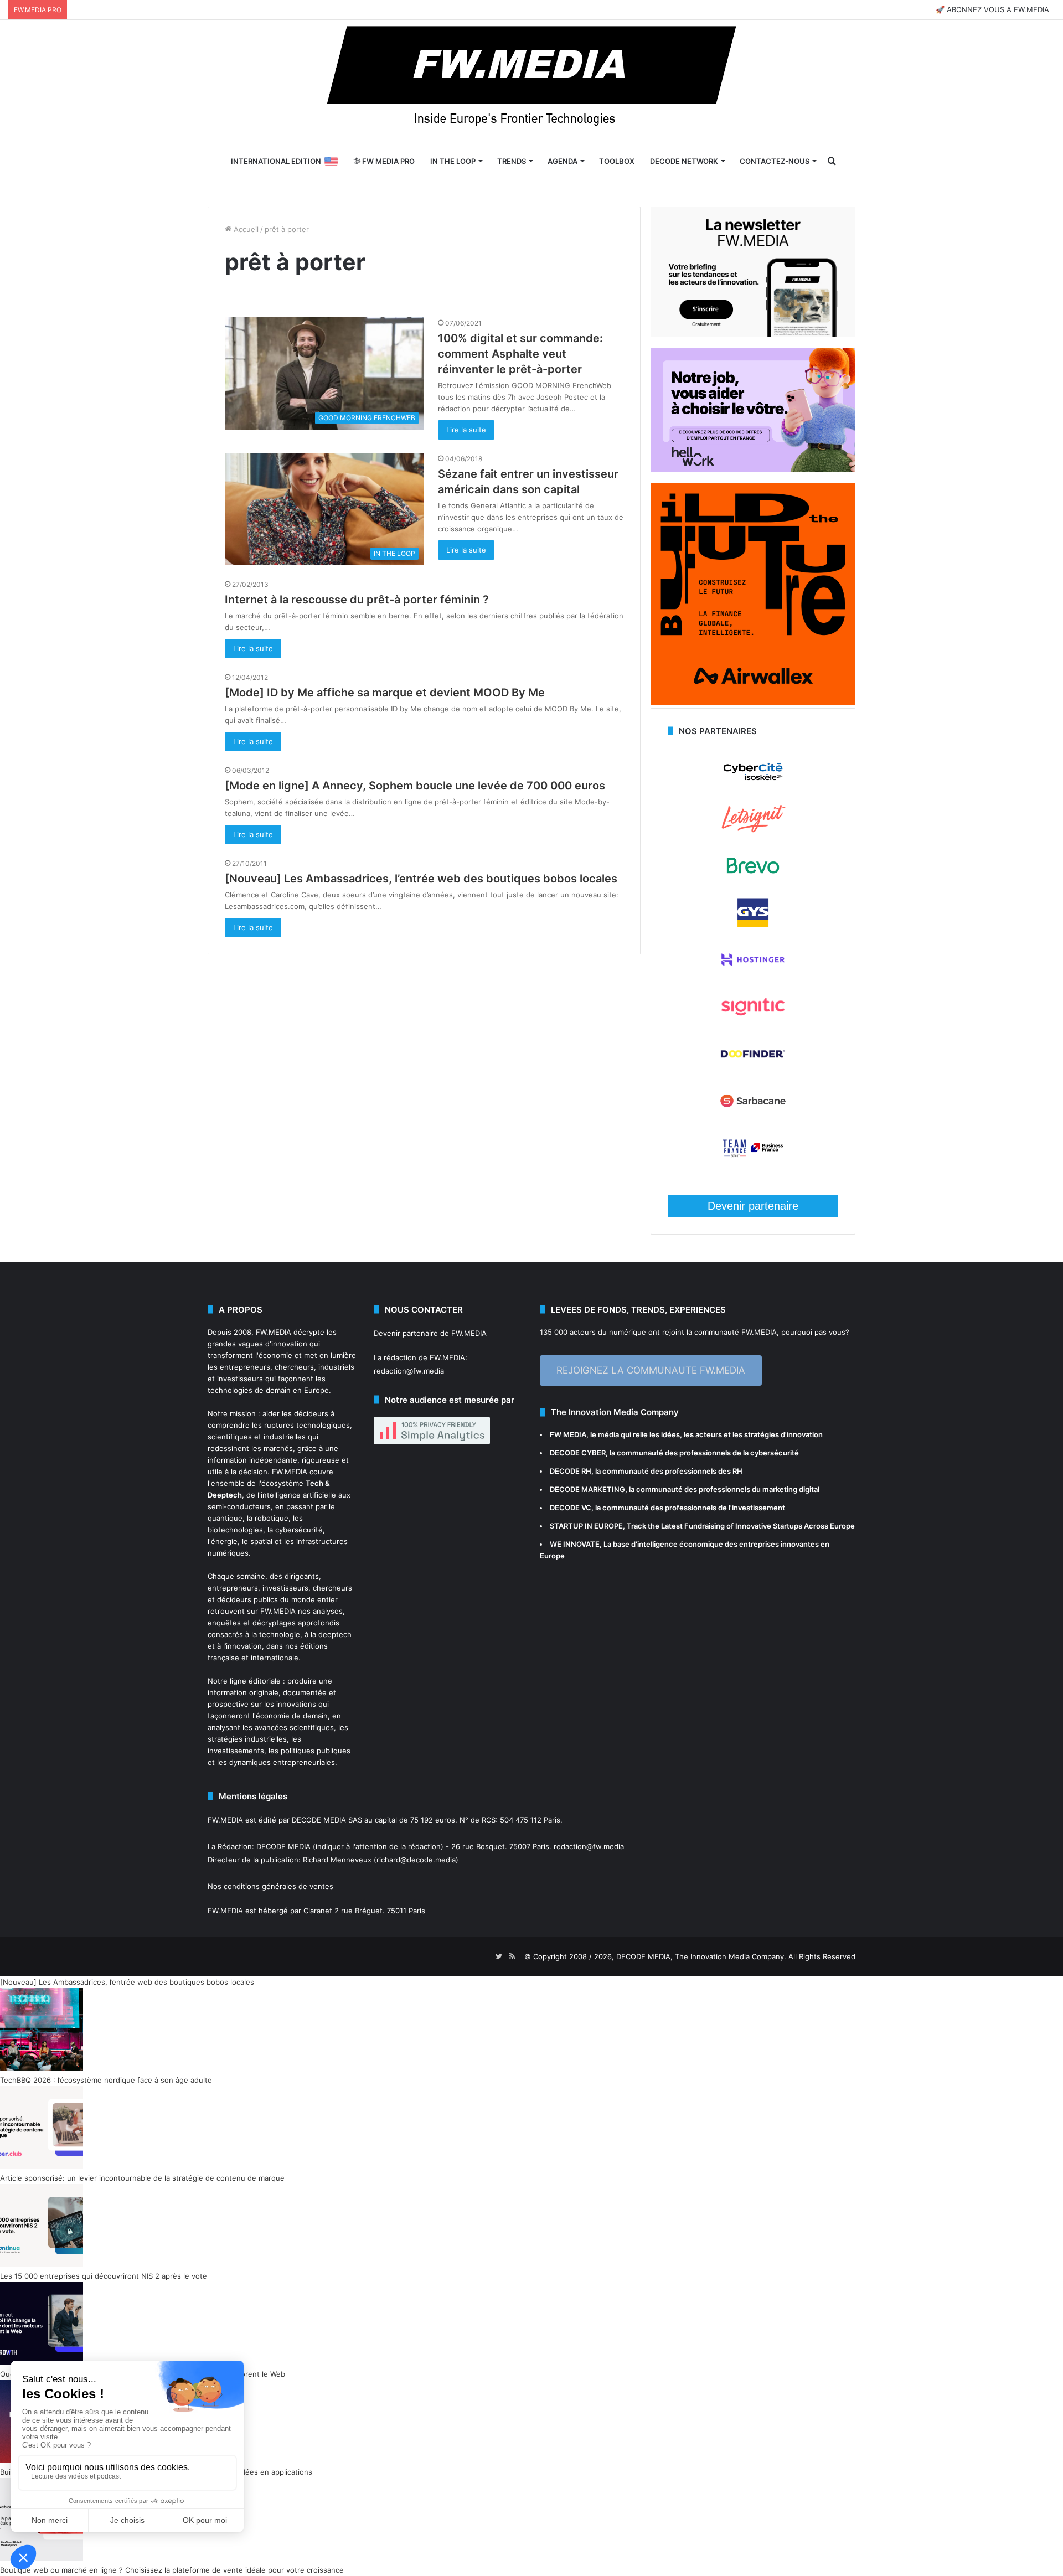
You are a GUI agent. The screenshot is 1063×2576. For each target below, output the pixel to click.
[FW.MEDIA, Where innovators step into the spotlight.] (531, 82)
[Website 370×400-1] (753, 702)
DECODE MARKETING (587, 1489)
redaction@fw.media (409, 1371)
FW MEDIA (568, 1434)
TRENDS (512, 161)
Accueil (245, 229)
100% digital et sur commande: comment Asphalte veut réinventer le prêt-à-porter (520, 354)
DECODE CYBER (578, 1453)
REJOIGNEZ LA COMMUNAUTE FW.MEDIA (651, 1370)
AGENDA (563, 161)
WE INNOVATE (575, 1544)
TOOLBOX (617, 161)
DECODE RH (571, 1471)
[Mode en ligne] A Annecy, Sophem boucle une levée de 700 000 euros (415, 786)
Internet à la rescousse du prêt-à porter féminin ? (357, 600)
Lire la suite (466, 430)
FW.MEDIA (274, 1332)
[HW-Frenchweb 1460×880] (753, 469)
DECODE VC (571, 1508)
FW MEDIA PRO (388, 161)
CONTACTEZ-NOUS (775, 161)
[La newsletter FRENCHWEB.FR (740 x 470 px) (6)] (753, 334)
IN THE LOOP (453, 161)
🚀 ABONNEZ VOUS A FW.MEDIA (992, 9)
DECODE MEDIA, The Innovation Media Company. (701, 1956)
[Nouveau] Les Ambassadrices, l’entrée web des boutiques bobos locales (421, 879)
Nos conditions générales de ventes (270, 1886)
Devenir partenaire (753, 1206)
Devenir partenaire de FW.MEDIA (430, 1333)
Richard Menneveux (337, 1860)
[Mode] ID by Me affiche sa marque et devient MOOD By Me (385, 693)
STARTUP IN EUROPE (586, 1526)
